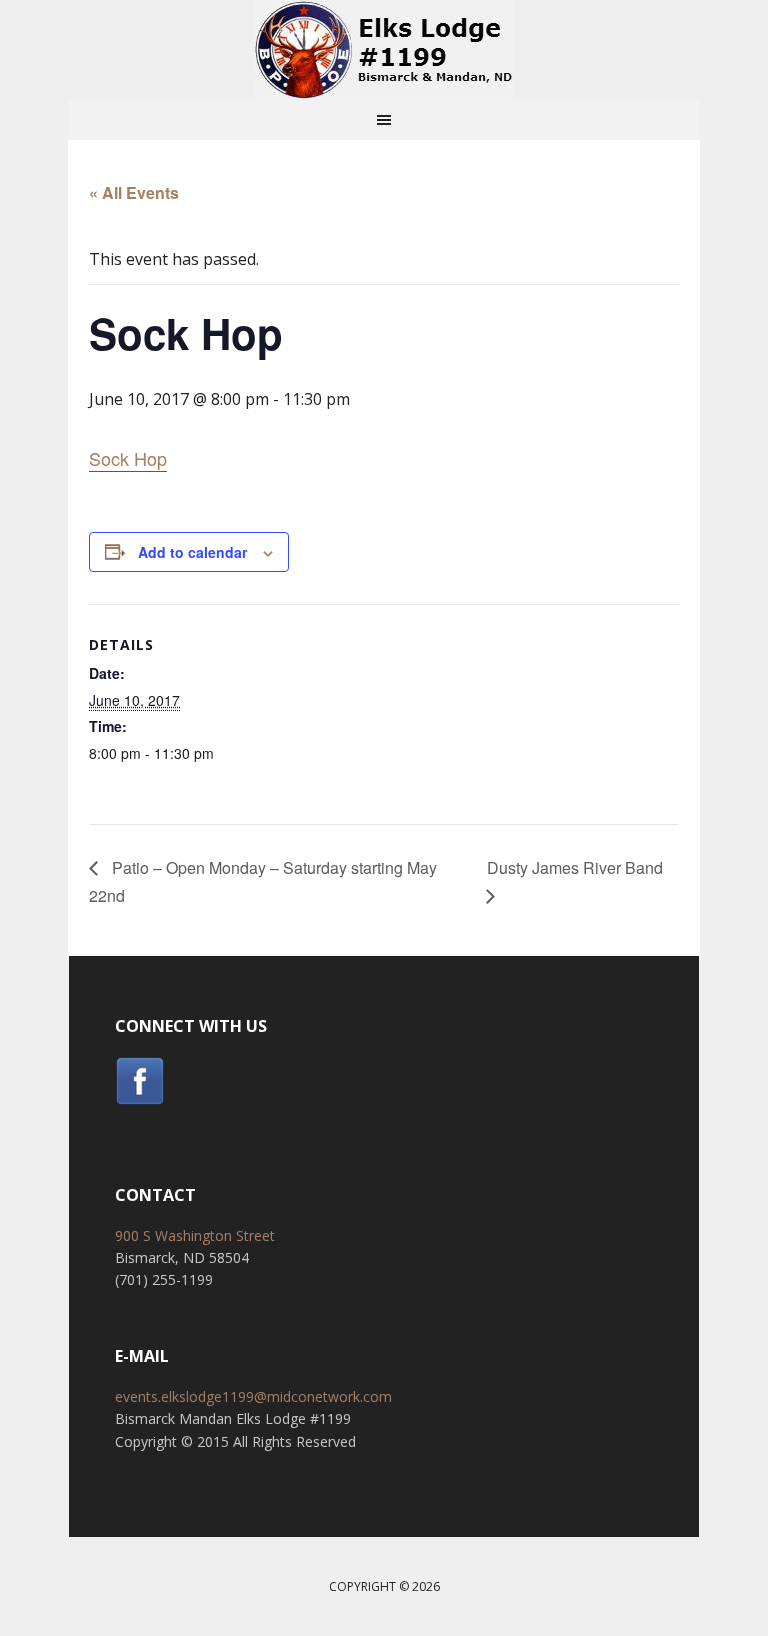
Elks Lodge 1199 (384, 50)
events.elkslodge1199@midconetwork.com (253, 1396)
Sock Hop (128, 458)
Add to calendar (192, 552)
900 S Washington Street (195, 1235)
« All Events (134, 192)
